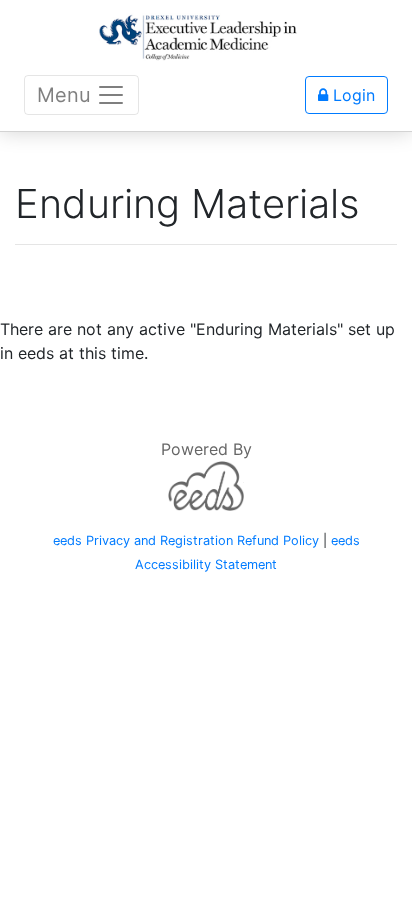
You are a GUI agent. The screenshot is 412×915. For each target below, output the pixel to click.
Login (351, 95)
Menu (64, 95)
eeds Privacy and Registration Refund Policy (186, 540)
